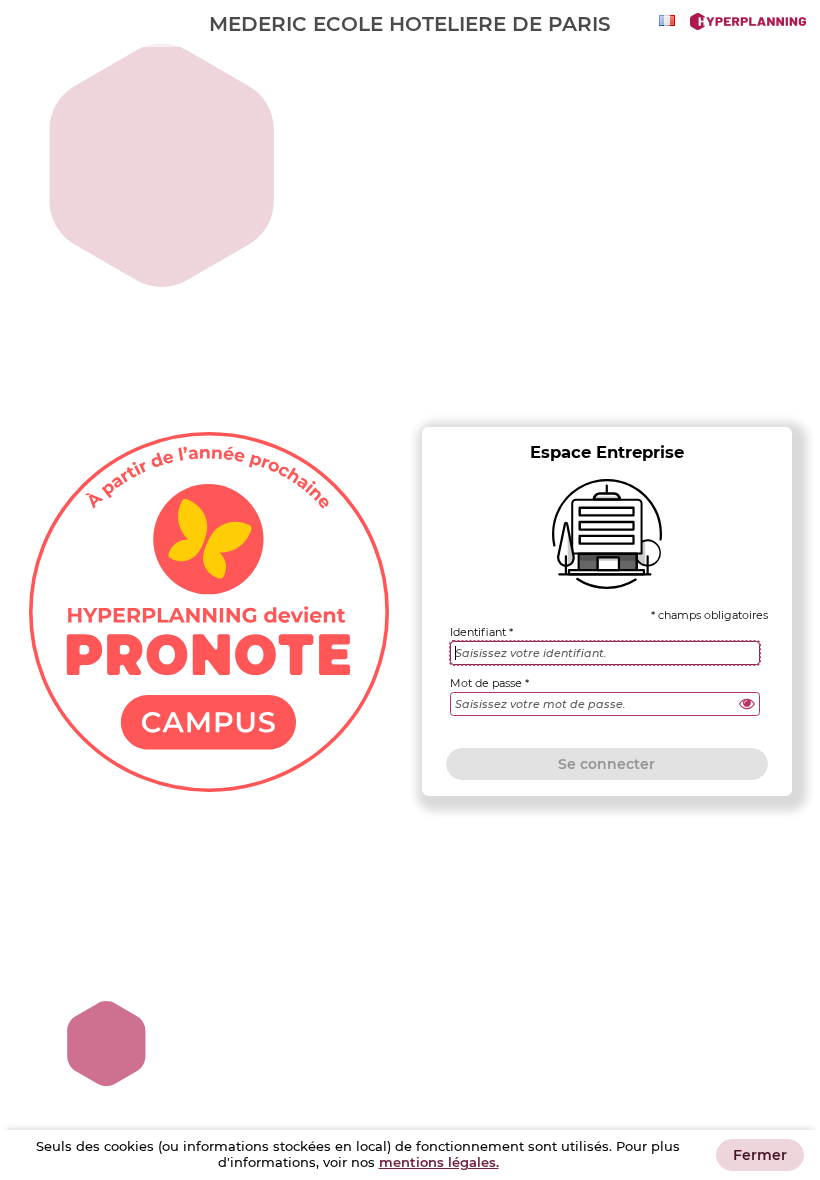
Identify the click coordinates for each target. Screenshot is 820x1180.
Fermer (760, 1155)
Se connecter (606, 764)
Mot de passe (486, 683)
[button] (747, 704)
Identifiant (478, 632)
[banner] (410, 23)
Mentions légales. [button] (439, 1162)
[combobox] (670, 20)
